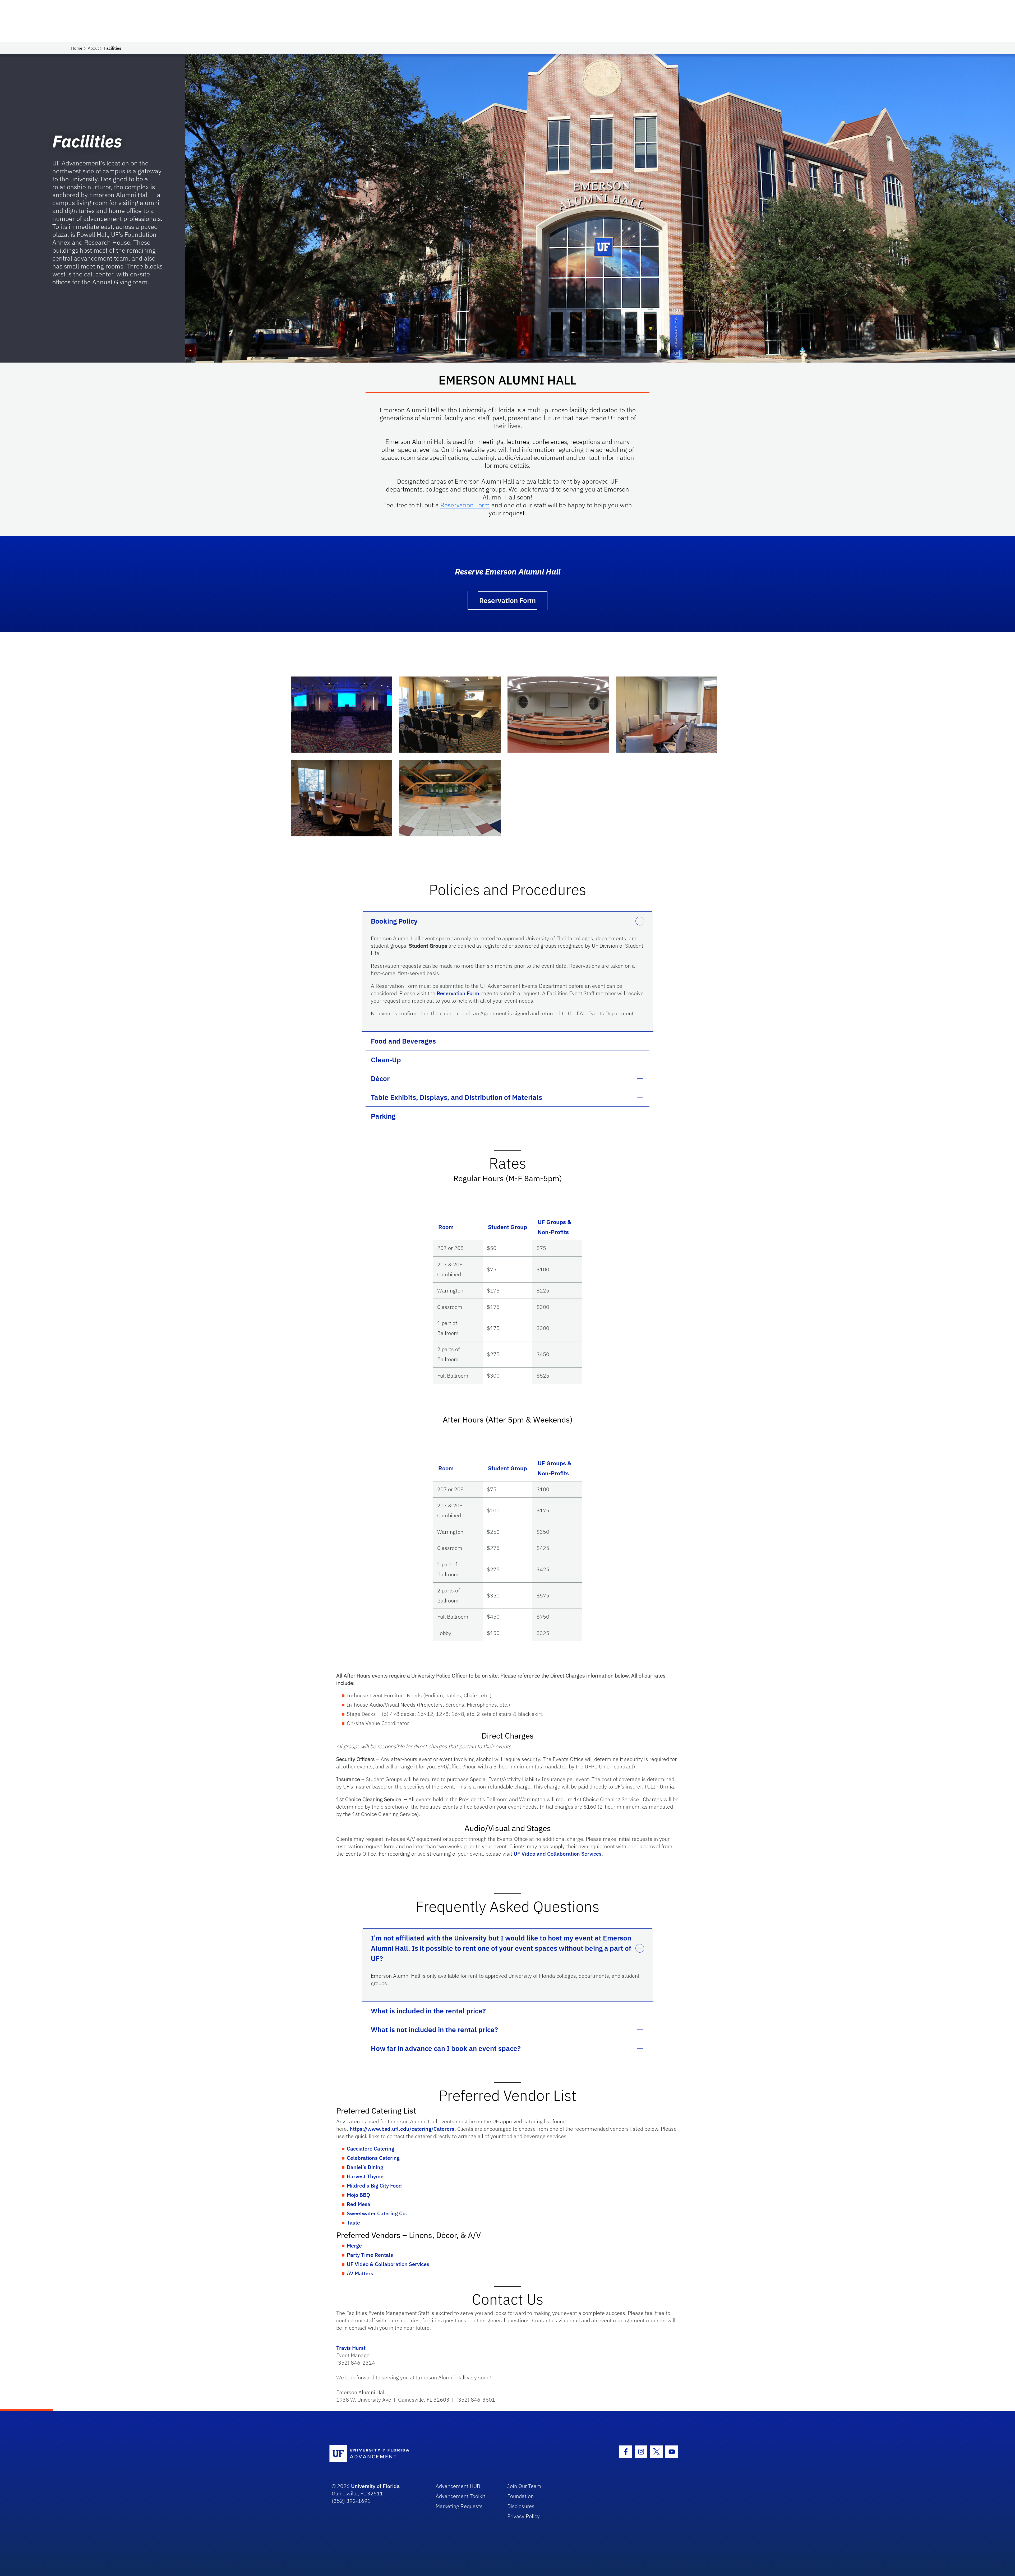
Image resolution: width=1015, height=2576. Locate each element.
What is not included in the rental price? (434, 2030)
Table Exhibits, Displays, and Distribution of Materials (456, 1097)
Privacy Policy (523, 2516)
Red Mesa (359, 2204)
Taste (353, 2223)
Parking (383, 1116)
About (93, 48)
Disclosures (521, 2506)
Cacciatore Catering (371, 2149)
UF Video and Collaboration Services (558, 1854)
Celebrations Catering (373, 2158)
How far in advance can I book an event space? (446, 2048)
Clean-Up (386, 1060)
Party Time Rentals (370, 2255)
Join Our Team (524, 2486)
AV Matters (360, 2273)
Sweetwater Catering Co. (377, 2213)
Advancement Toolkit (460, 2496)
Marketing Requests (459, 2506)
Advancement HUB (458, 2486)
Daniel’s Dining (365, 2167)
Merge (354, 2246)
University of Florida (375, 2486)
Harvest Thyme (365, 2176)
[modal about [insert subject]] (342, 715)
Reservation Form (465, 505)
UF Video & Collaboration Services (388, 2264)
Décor (380, 1078)
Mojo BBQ (358, 2195)
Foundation (520, 2496)
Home (77, 48)
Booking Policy (394, 921)
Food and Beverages (403, 1041)
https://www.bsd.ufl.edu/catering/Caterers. (403, 2129)
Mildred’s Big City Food (374, 2186)
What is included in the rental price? (428, 2011)
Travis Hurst (351, 2348)
